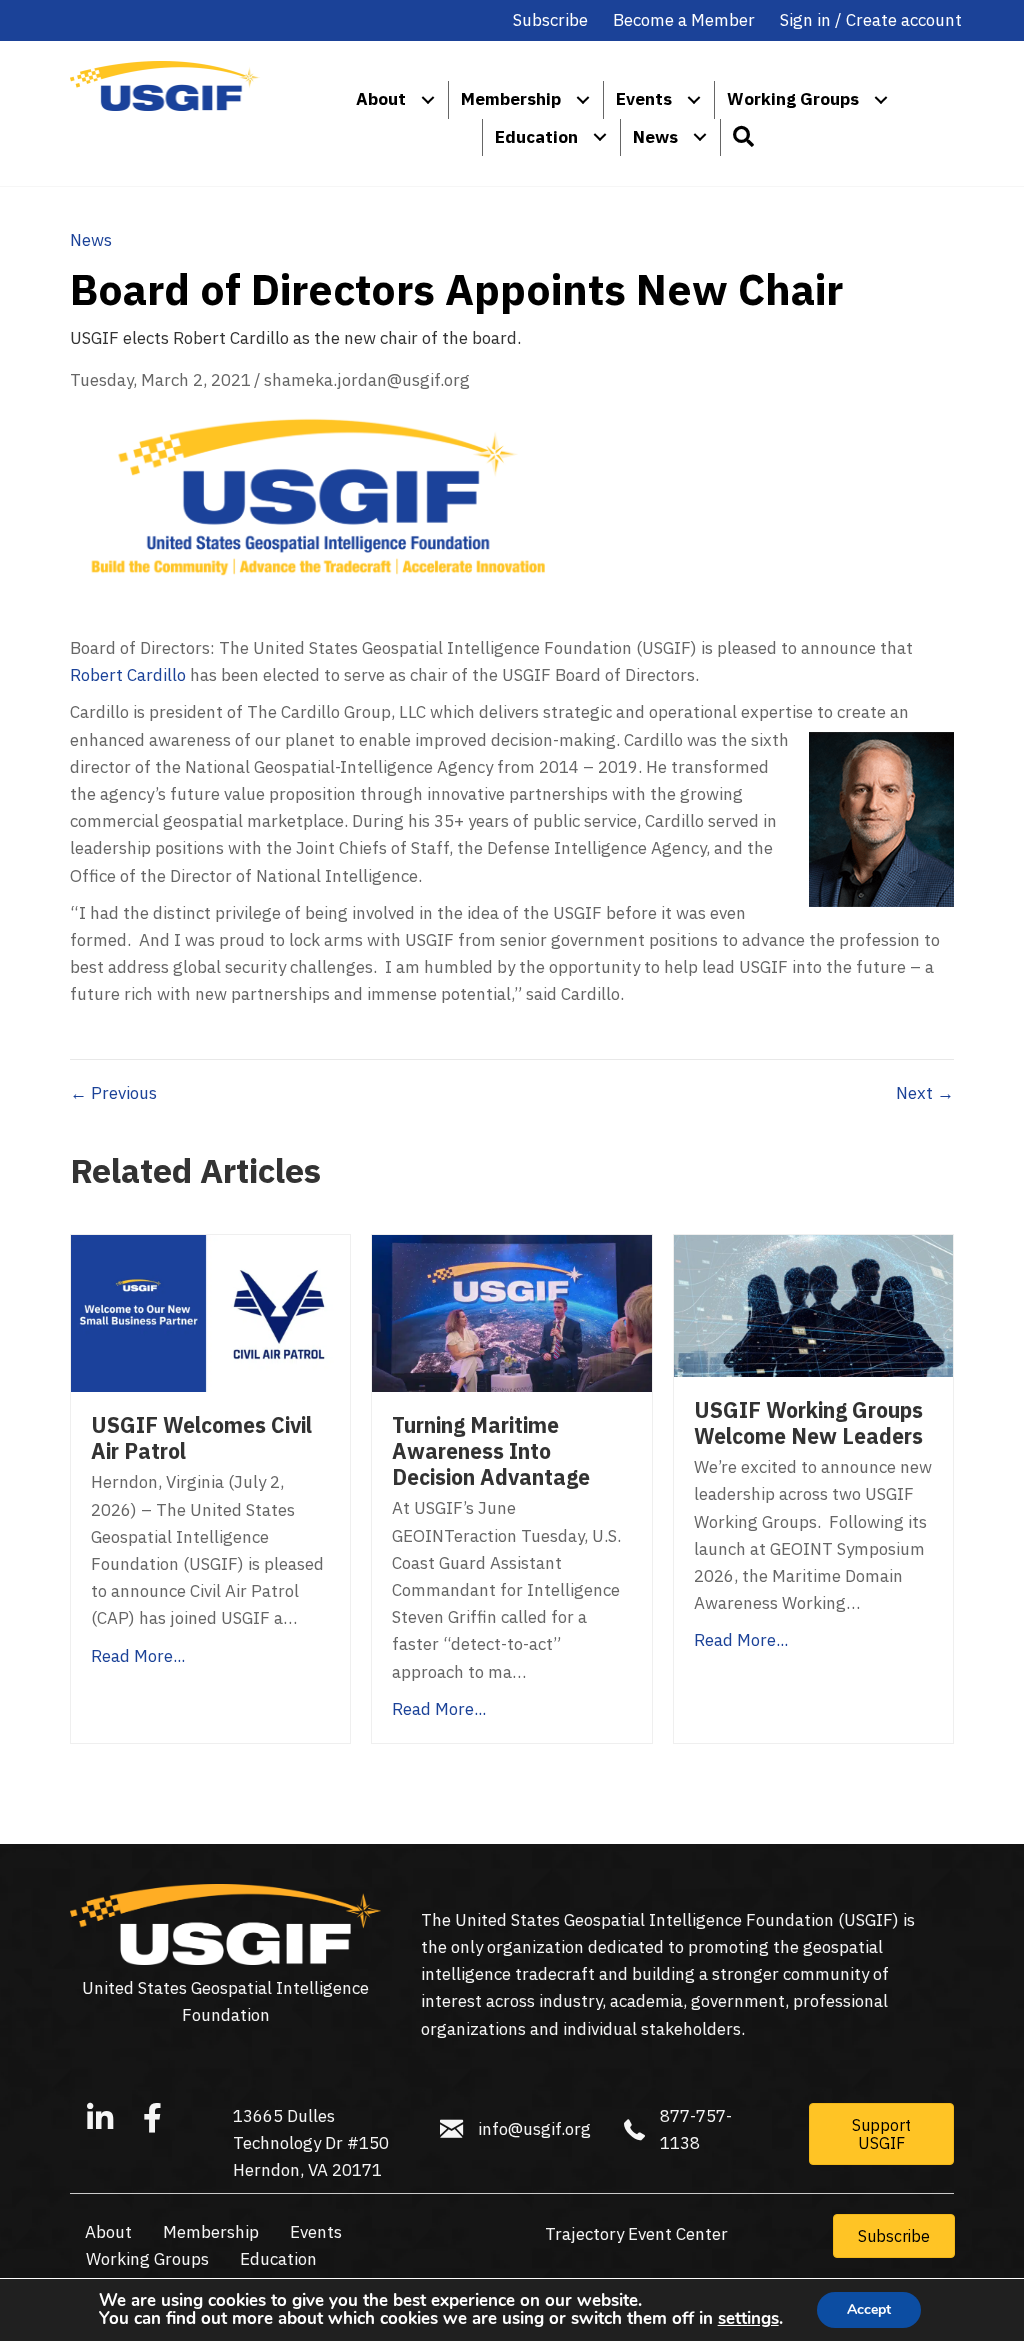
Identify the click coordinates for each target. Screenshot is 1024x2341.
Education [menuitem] (536, 137)
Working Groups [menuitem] (793, 99)
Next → (925, 1093)
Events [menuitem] (644, 99)
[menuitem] (428, 99)
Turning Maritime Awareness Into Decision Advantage (491, 1451)
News (91, 240)
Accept (869, 2309)
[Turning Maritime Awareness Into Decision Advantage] (511, 1312)
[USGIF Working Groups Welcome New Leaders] (813, 1305)
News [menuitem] (655, 137)
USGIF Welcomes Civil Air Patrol (201, 1438)
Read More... (138, 1656)
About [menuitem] (381, 99)
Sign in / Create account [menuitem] (871, 20)
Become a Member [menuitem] (684, 20)
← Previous (113, 1093)
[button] (742, 137)
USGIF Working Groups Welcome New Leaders (808, 1423)
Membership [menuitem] (511, 99)
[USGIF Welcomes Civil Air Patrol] (210, 1312)
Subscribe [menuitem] (550, 20)
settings (748, 2319)
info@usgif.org (534, 2129)
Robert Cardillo (128, 675)
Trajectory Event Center (636, 2234)
